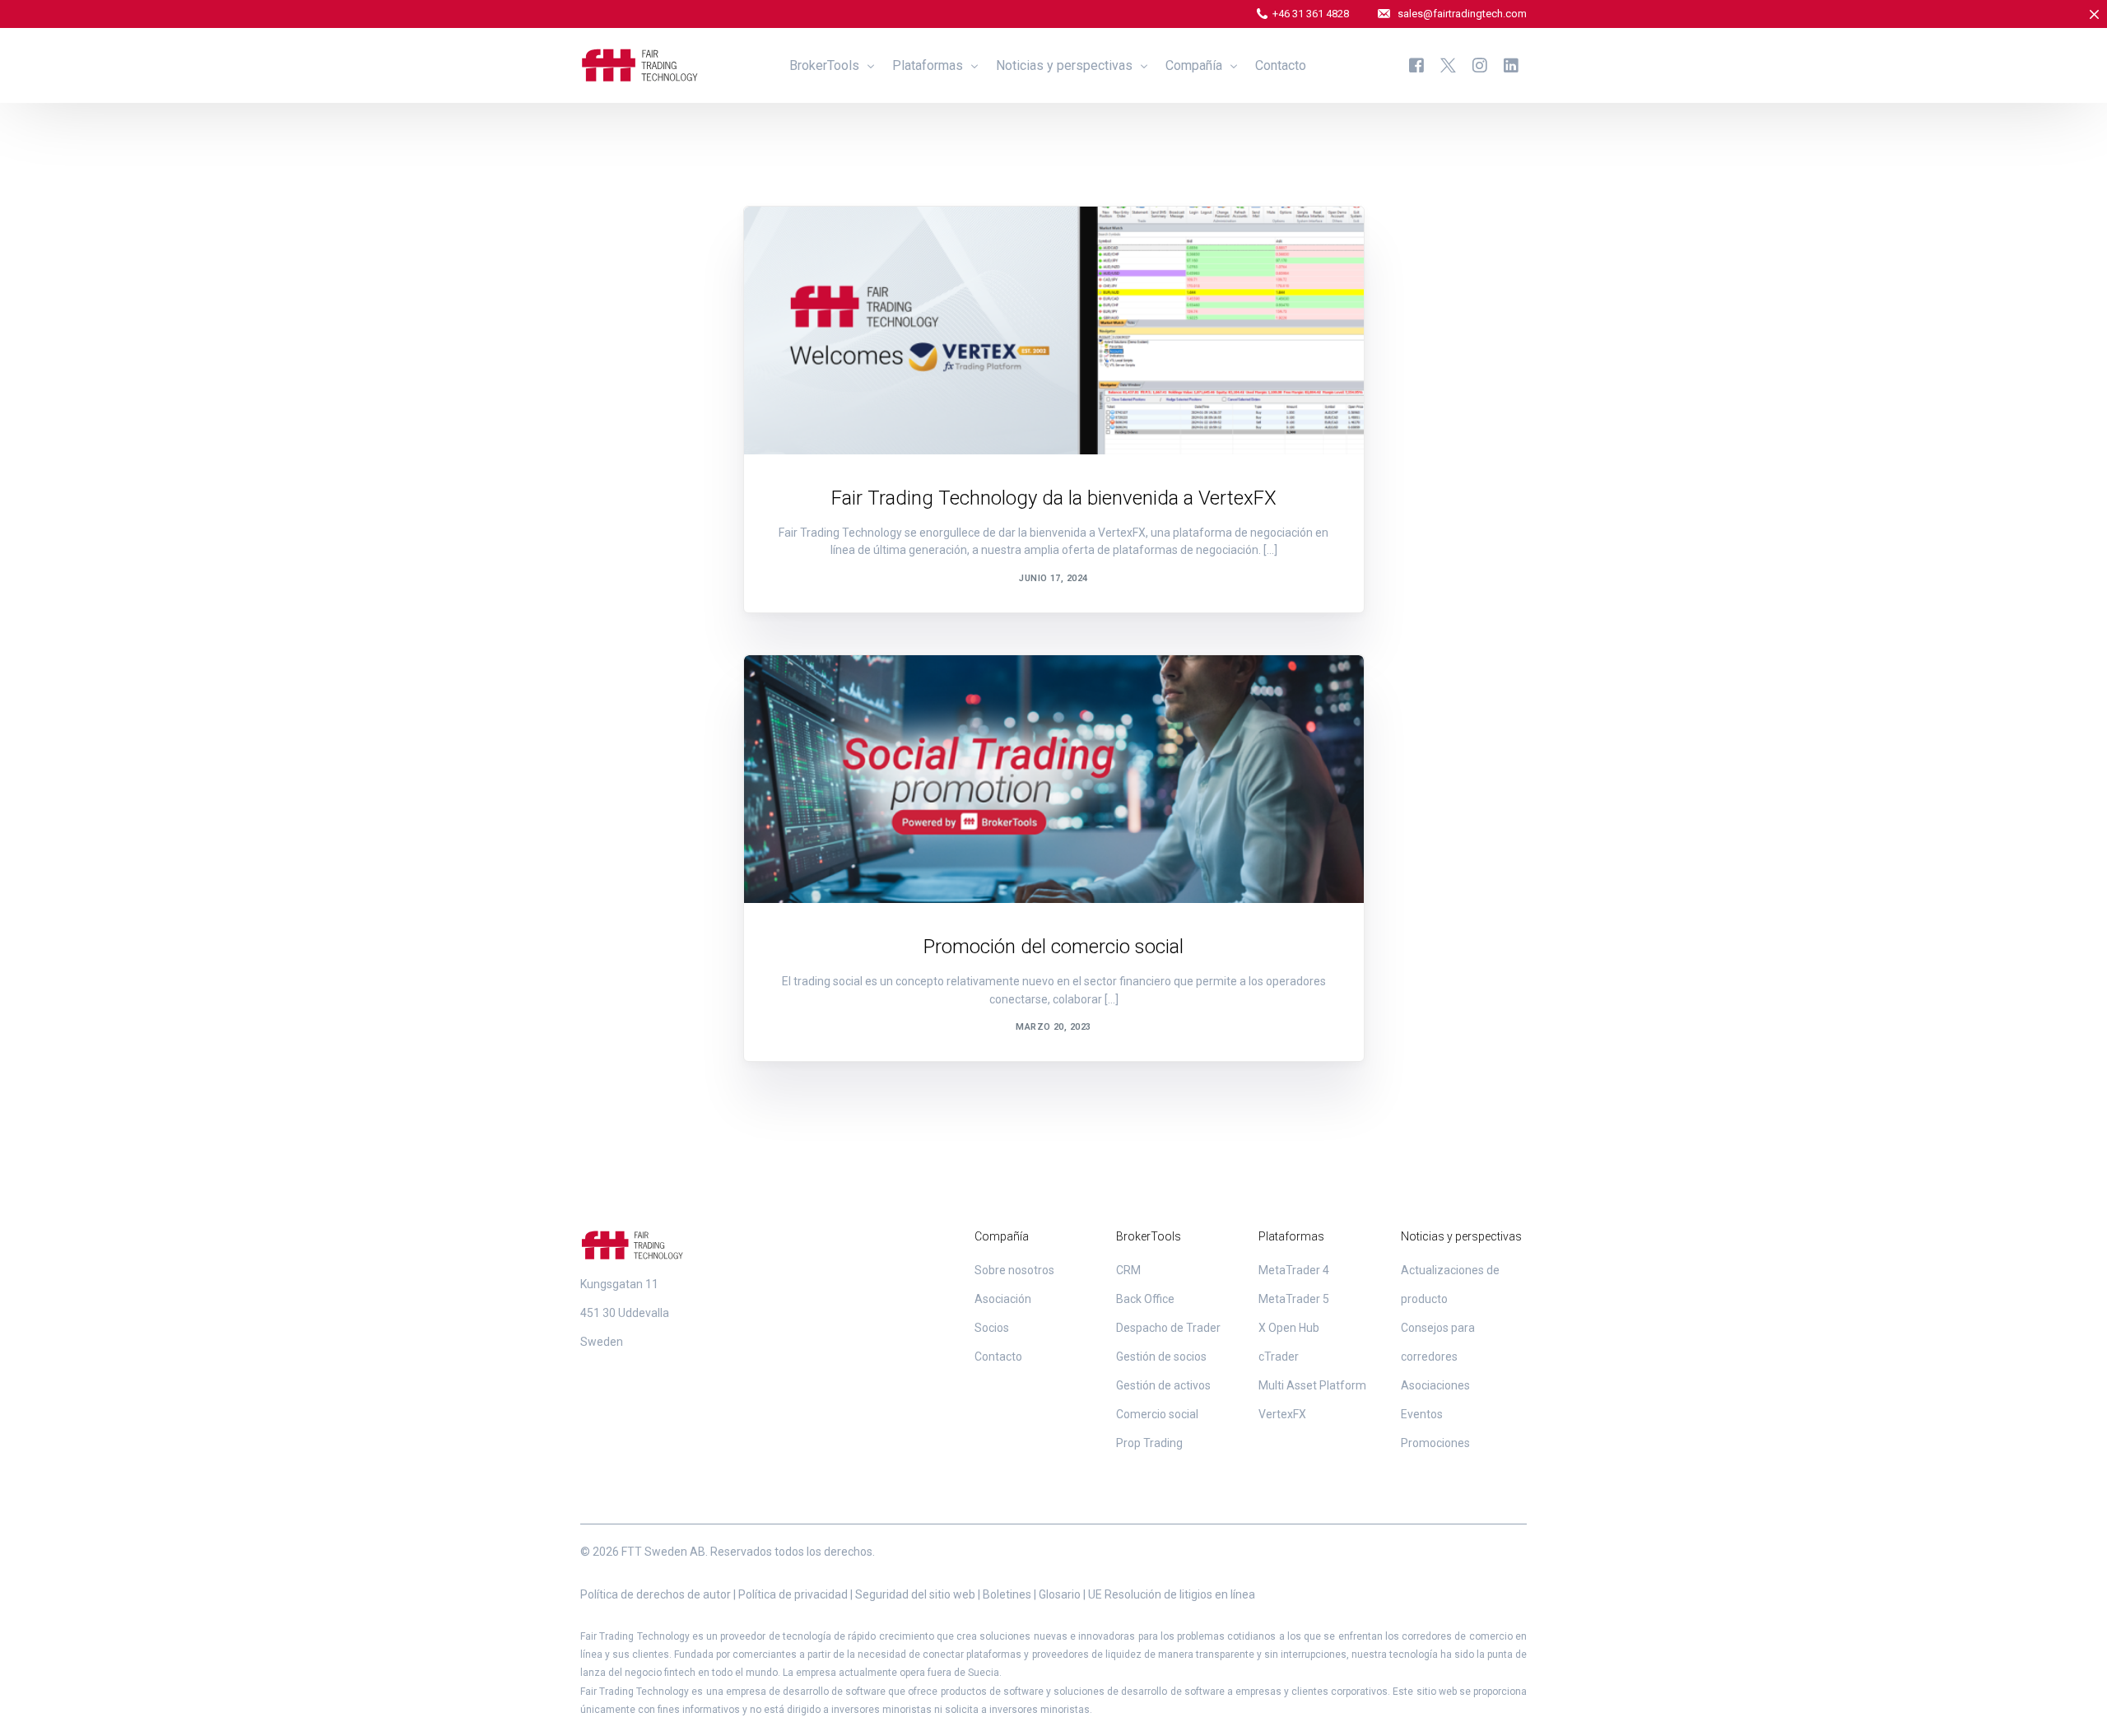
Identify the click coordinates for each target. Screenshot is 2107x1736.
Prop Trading (1149, 1443)
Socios (992, 1328)
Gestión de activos (1163, 1385)
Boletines (1007, 1594)
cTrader (1279, 1357)
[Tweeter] (1448, 65)
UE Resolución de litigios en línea (1172, 1594)
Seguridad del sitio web (915, 1594)
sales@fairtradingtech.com (1462, 14)
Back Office (1145, 1299)
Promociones (816, 690)
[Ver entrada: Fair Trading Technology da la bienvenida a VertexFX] (1054, 330)
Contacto (998, 1357)
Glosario (1060, 1594)
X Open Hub (1289, 1328)
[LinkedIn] (1511, 65)
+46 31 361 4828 (1311, 14)
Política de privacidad (793, 1594)
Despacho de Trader (1168, 1328)
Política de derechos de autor (656, 1594)
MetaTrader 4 (1294, 1270)
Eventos (1422, 1414)
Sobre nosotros (1014, 1270)
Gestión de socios (1161, 1357)
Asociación (1003, 1299)
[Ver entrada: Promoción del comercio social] (1054, 779)
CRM (1128, 1270)
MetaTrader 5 (1294, 1299)
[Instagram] (1480, 65)
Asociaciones (816, 242)
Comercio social (1157, 1414)
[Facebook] (1416, 65)
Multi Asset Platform (1312, 1385)
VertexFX (1282, 1414)
